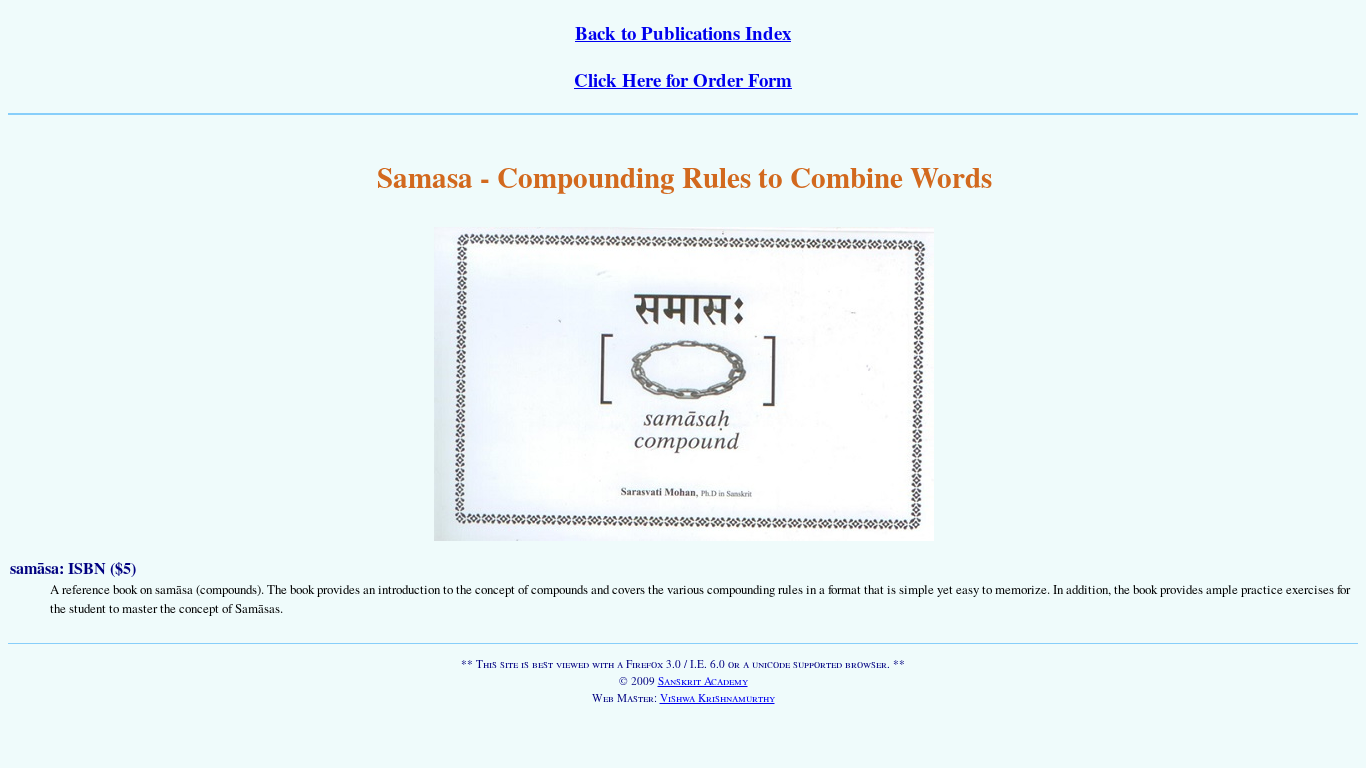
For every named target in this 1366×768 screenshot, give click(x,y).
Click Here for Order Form (683, 79)
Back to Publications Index (683, 32)
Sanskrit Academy (703, 680)
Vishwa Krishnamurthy (717, 697)
